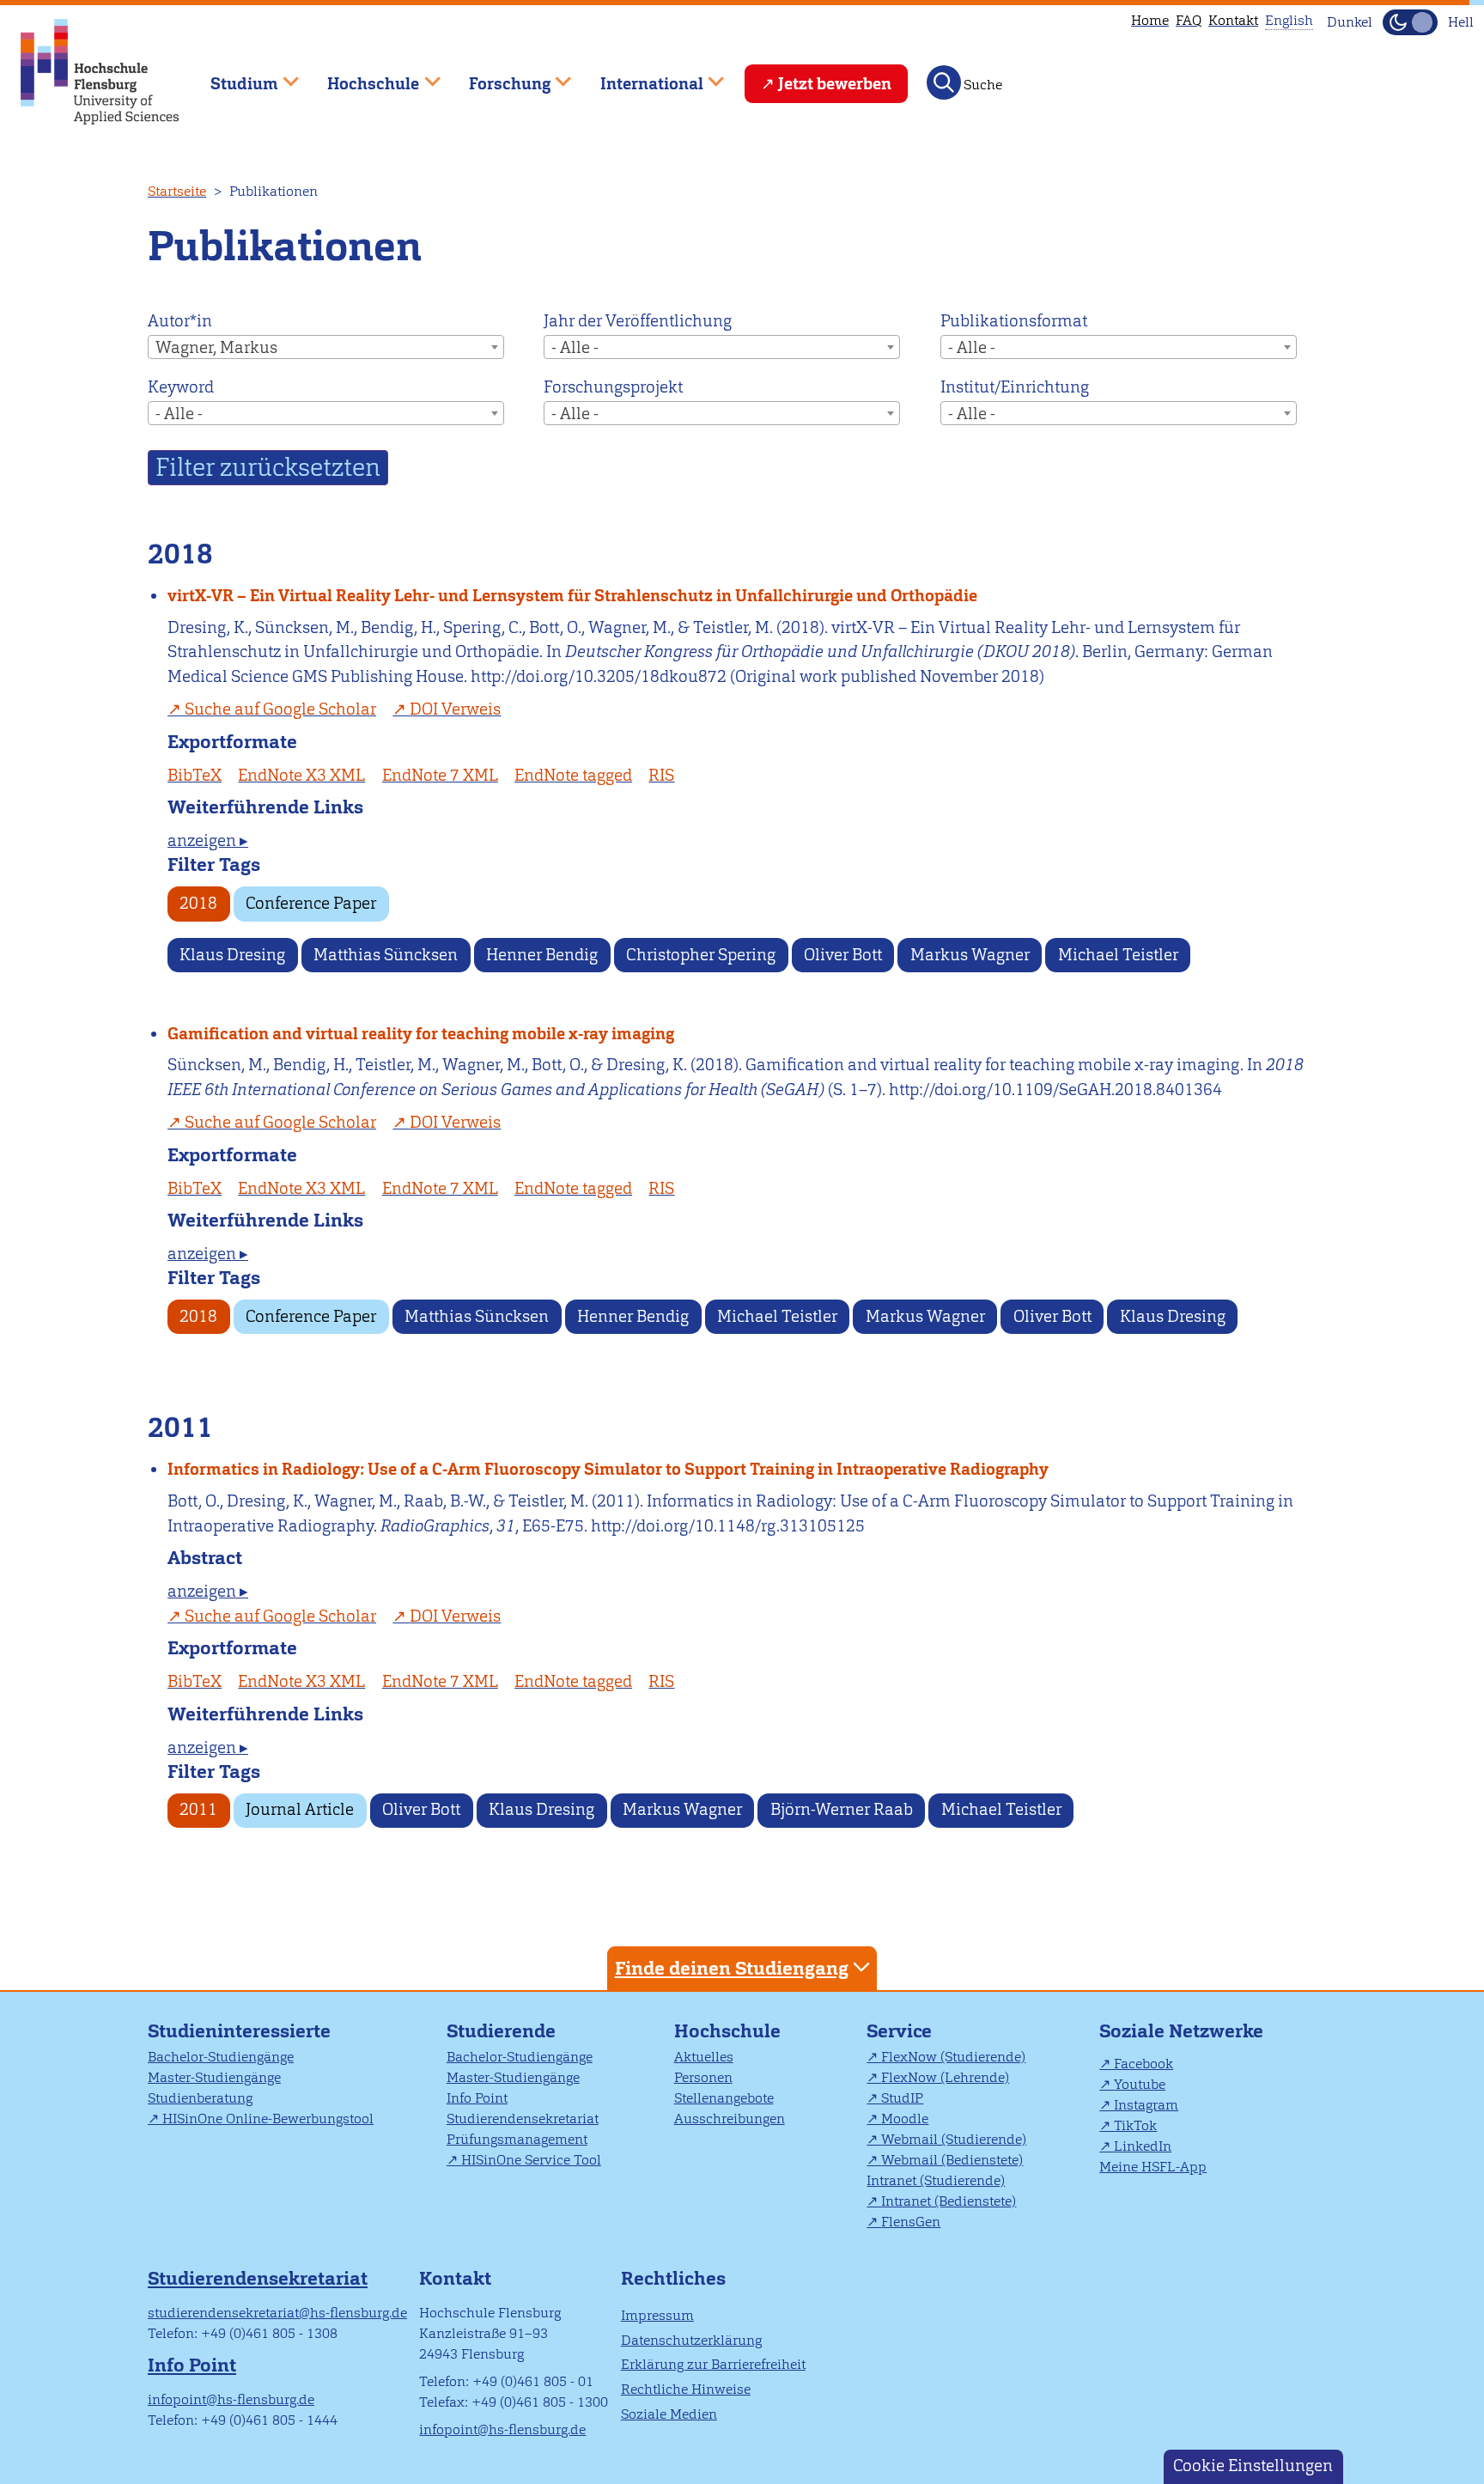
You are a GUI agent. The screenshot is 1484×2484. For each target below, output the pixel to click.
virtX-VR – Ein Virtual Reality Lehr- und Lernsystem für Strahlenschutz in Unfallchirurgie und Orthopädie (572, 596)
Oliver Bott (843, 955)
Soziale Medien (669, 2414)
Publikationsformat (1014, 321)
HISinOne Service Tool (531, 2160)
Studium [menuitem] (232, 76)
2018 (198, 903)
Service (899, 2031)
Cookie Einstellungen (1253, 2466)
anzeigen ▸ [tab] (208, 840)
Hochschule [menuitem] (362, 76)
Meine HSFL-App (1153, 2167)
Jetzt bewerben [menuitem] (835, 84)
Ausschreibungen (730, 2119)
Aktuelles (704, 2057)
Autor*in (180, 321)
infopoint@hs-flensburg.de (231, 2399)
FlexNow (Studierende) (953, 2057)
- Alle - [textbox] (575, 347)
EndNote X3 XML (301, 775)
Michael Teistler (1118, 955)
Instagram (1146, 2105)
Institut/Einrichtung (1015, 387)
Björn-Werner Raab (842, 1809)
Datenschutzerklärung (691, 2340)
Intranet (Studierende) (936, 2180)
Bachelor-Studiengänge (221, 2057)
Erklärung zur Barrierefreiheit (713, 2364)
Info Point (477, 2098)
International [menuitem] (639, 76)
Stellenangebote (724, 2098)
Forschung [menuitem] (497, 76)
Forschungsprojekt (613, 387)
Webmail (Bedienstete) (952, 2160)
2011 (198, 1809)
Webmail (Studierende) (954, 2139)
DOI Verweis (455, 709)
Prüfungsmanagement (517, 2139)
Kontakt (1233, 20)
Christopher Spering (701, 955)
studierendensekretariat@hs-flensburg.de (277, 2313)
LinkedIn (1143, 2146)
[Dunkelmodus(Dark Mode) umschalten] (1410, 22)
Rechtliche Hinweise (686, 2389)
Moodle (905, 2119)
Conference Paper (311, 903)
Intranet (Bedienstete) (949, 2201)
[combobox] (326, 347)
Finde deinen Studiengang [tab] (732, 1968)
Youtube (1140, 2084)
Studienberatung (200, 2098)
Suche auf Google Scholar (280, 709)
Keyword (181, 387)
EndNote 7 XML (440, 775)
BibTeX (195, 775)
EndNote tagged (573, 775)
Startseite (177, 191)
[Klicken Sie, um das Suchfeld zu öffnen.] (944, 82)
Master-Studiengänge (214, 2077)
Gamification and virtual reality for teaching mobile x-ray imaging (421, 1034)
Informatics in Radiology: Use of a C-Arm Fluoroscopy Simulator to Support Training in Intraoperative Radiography (608, 1469)
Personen (703, 2077)
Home (1150, 20)
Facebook (1143, 2064)
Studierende (501, 2031)
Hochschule (727, 2031)
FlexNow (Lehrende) (945, 2077)
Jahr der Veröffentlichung (638, 321)
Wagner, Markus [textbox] (216, 347)
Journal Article (300, 1809)
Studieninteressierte (239, 2031)
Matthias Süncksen (386, 955)
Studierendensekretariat (523, 2119)
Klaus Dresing (232, 955)
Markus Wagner (970, 955)
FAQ (1189, 20)
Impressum (657, 2315)
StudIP (902, 2098)
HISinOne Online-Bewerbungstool (268, 2119)
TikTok (1135, 2125)
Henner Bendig (542, 955)
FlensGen (911, 2222)
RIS (661, 775)
